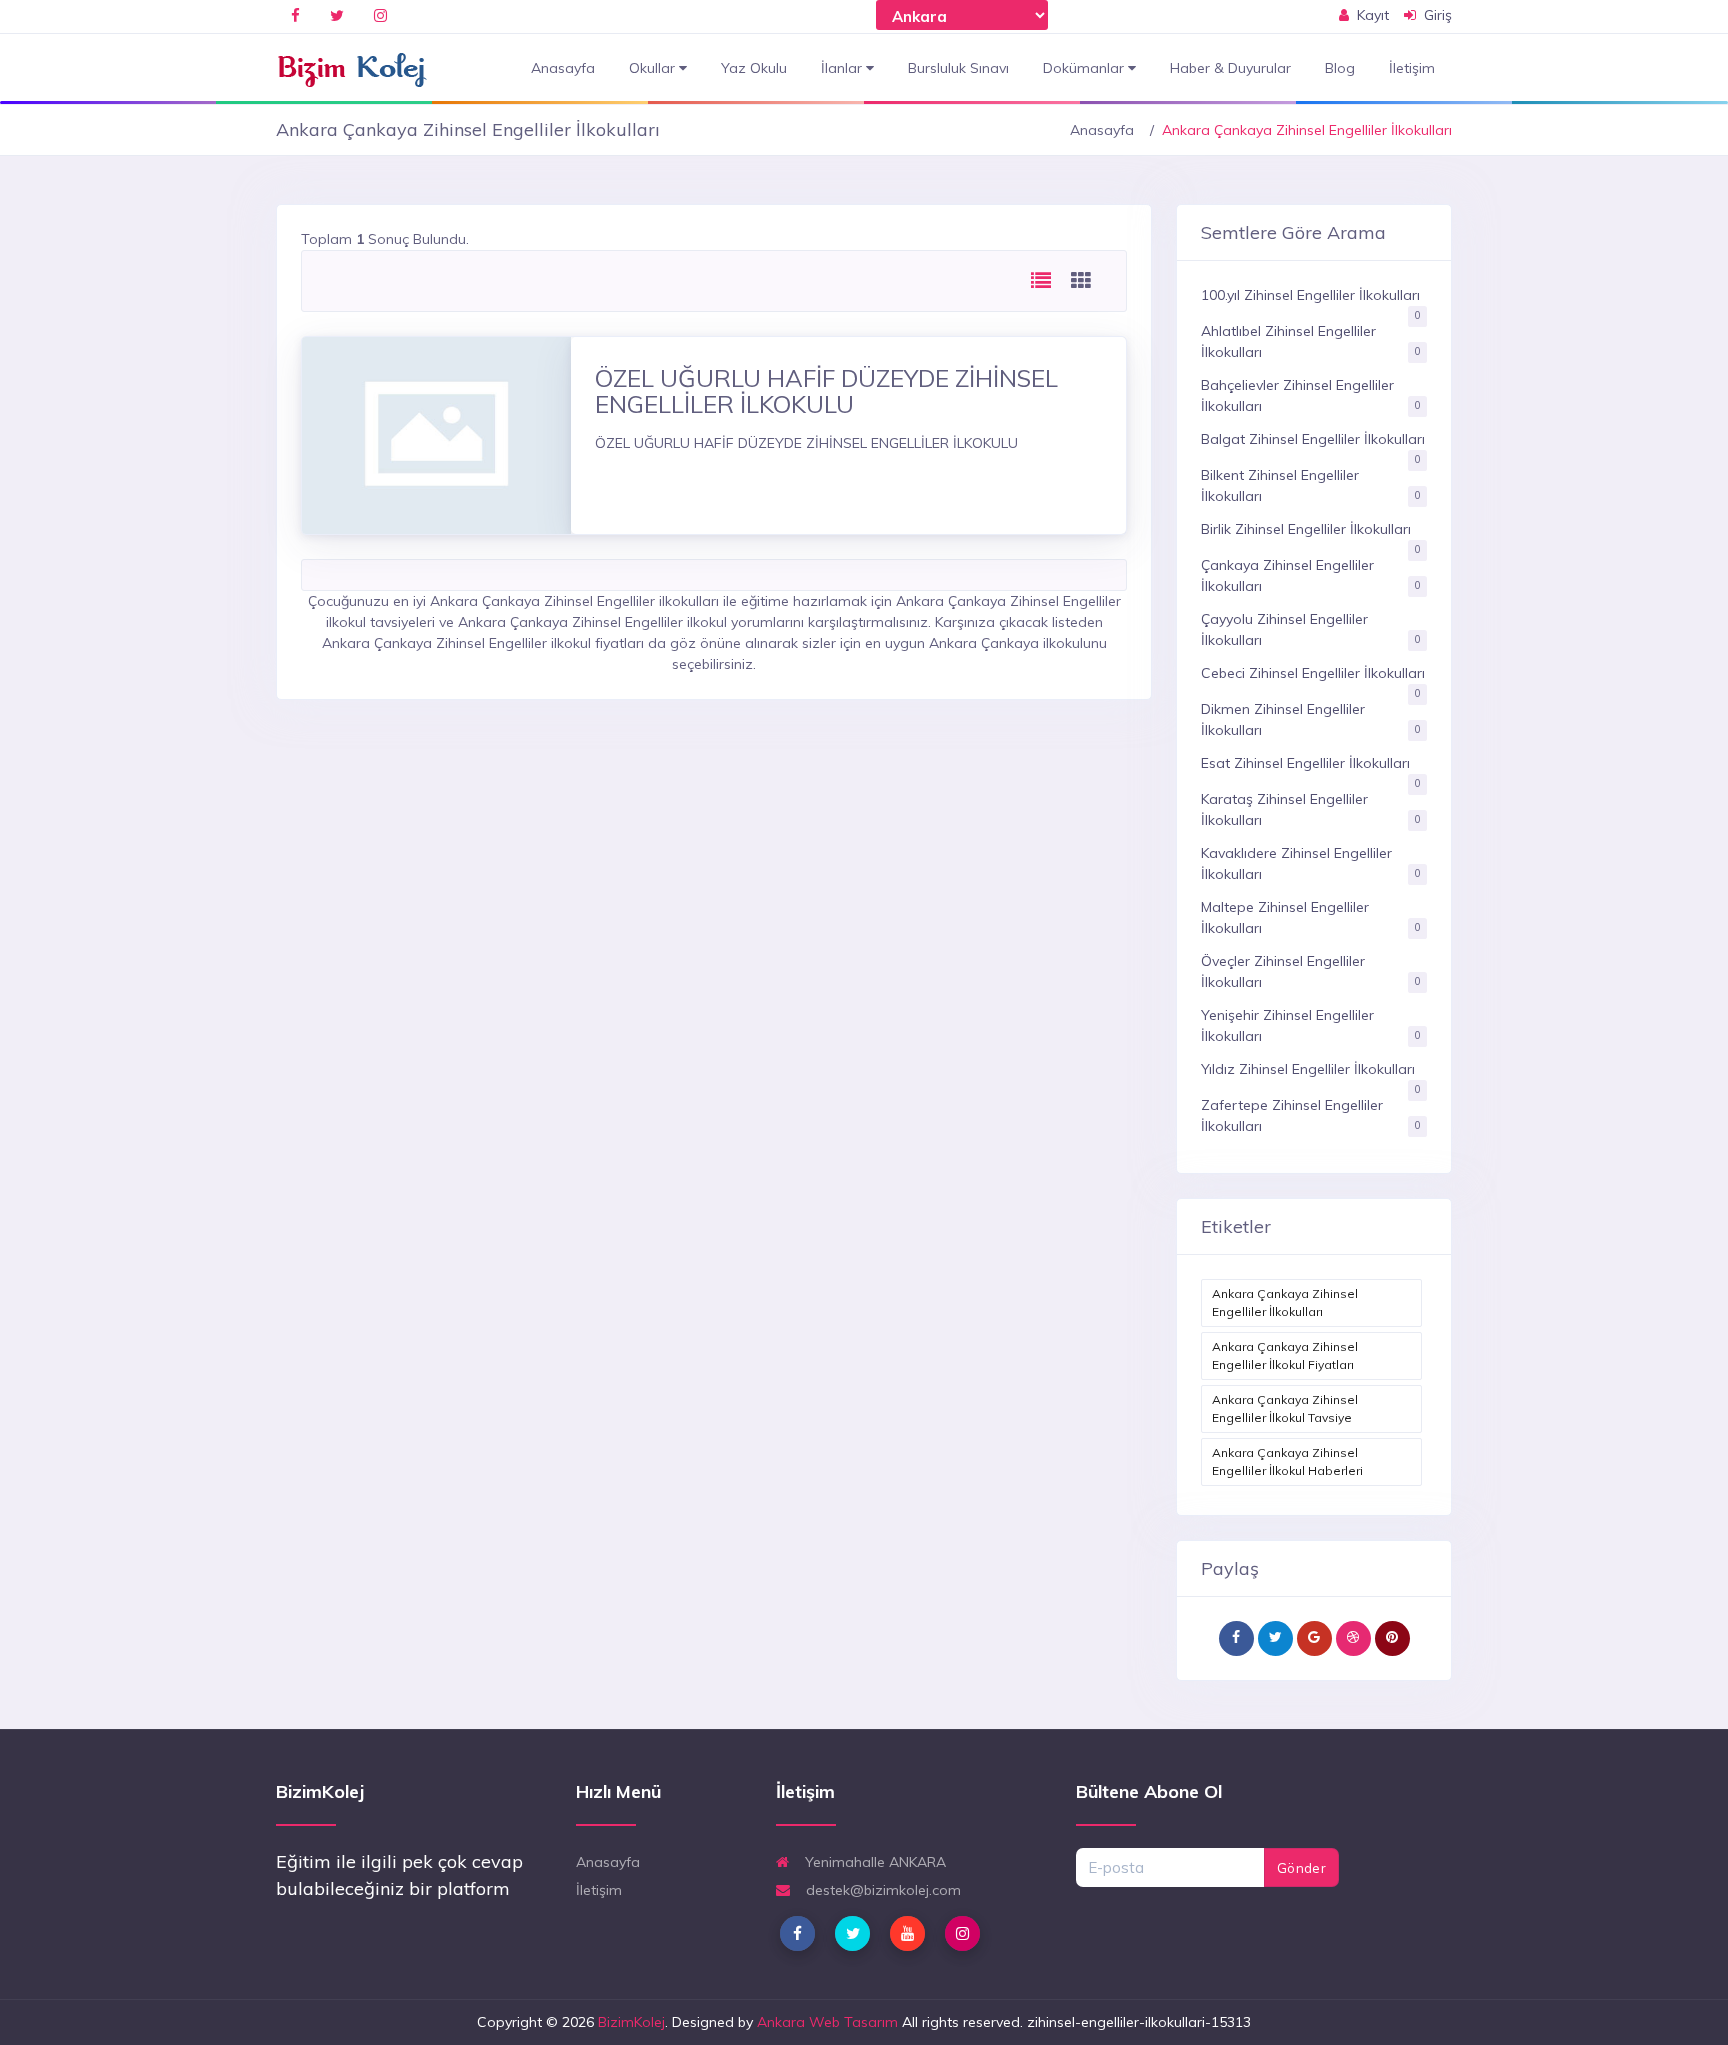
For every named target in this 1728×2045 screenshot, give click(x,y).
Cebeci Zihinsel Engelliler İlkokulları (1313, 673)
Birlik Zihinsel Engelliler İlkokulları (1306, 529)
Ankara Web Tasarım (827, 2022)
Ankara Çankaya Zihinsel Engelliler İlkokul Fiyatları (1285, 1355)
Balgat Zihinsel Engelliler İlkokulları (1313, 439)
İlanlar (843, 68)
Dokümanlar (1085, 68)
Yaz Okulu (754, 68)
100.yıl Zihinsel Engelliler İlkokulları (1310, 295)
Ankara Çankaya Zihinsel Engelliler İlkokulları (1285, 1302)
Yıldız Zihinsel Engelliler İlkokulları (1308, 1069)
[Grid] (1081, 281)
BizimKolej (631, 2022)
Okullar (654, 68)
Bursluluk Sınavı (958, 68)
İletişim (1412, 68)
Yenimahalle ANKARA (873, 1862)
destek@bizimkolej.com (881, 1890)
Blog (1340, 68)
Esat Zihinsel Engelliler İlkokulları (1305, 763)
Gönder (1301, 1868)
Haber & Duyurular (1230, 68)
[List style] (1041, 281)
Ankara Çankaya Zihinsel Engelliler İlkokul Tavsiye (1285, 1408)
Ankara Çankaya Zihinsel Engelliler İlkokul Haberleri (1287, 1461)
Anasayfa (563, 68)
